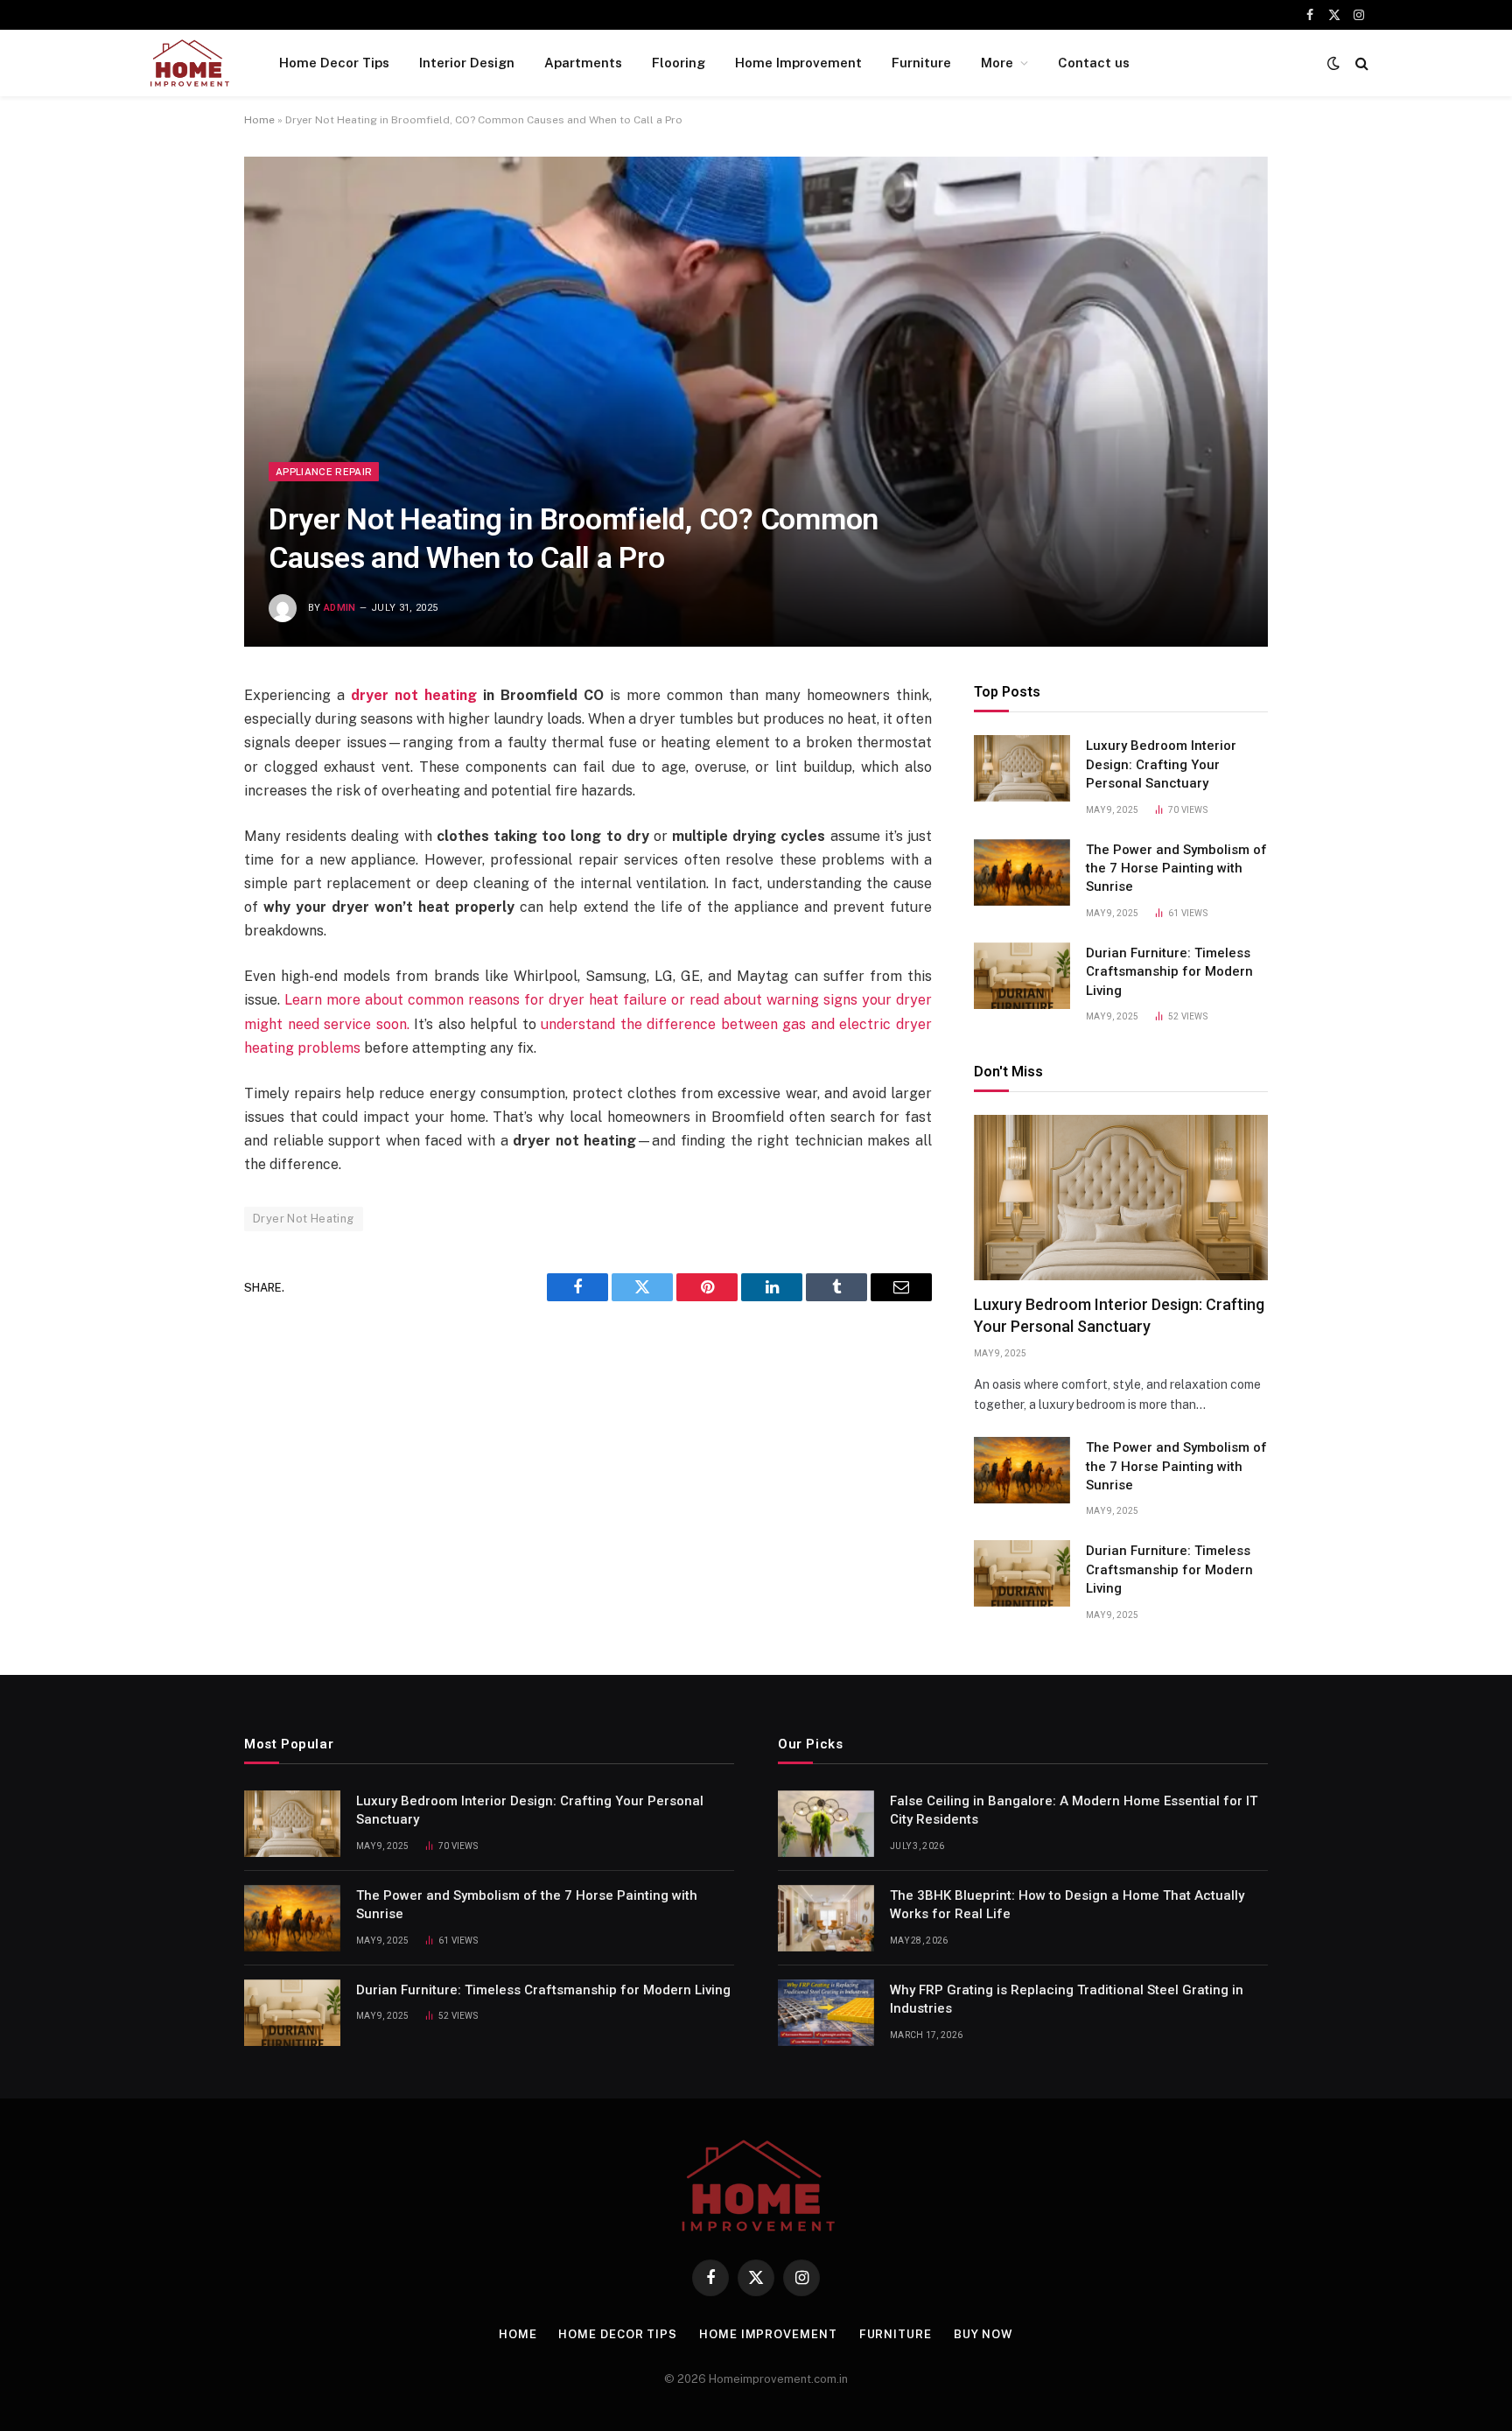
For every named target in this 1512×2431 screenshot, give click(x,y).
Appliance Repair (324, 472)
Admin (340, 608)
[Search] (1360, 63)
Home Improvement (798, 63)
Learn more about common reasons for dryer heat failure (476, 1000)
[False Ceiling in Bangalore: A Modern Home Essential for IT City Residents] (826, 1824)
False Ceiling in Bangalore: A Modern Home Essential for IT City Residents (1074, 1810)
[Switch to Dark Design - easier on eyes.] (1333, 63)
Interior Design (467, 63)
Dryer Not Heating (304, 1219)
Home (259, 120)
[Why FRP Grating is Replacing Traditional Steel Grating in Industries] (826, 2013)
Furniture (921, 63)
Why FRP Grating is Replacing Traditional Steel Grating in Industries (1067, 1999)
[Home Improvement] (189, 63)
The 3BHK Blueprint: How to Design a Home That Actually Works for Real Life (1067, 1905)
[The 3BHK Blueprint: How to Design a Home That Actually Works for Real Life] (826, 1918)
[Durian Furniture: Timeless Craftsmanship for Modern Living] (1022, 976)
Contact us (1094, 63)
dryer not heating (414, 695)
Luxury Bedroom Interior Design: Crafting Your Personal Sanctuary (1161, 764)
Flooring (679, 63)
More (997, 63)
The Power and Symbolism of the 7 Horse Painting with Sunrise (1176, 869)
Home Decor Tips (334, 63)
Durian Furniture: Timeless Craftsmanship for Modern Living (1169, 972)
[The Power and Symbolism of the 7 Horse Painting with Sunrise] (1022, 872)
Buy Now (983, 2334)
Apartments (583, 63)
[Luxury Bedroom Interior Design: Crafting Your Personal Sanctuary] (1022, 768)
